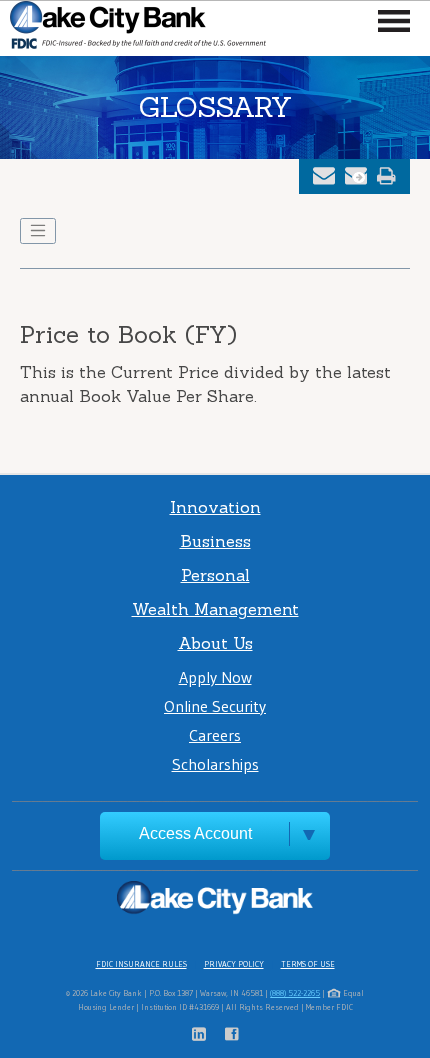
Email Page (324, 176)
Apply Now (215, 677)
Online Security (215, 706)
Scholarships (215, 764)
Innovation (215, 507)
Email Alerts (356, 176)
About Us (215, 643)
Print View (386, 176)
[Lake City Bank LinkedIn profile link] (208, 1036)
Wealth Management (215, 609)
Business (215, 541)
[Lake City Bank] (138, 28)
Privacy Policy (234, 964)
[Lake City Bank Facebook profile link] (232, 1036)
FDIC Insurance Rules (141, 964)
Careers (215, 735)
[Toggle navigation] (38, 231)
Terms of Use (308, 964)
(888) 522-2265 (295, 993)
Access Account (195, 833)
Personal (215, 575)
